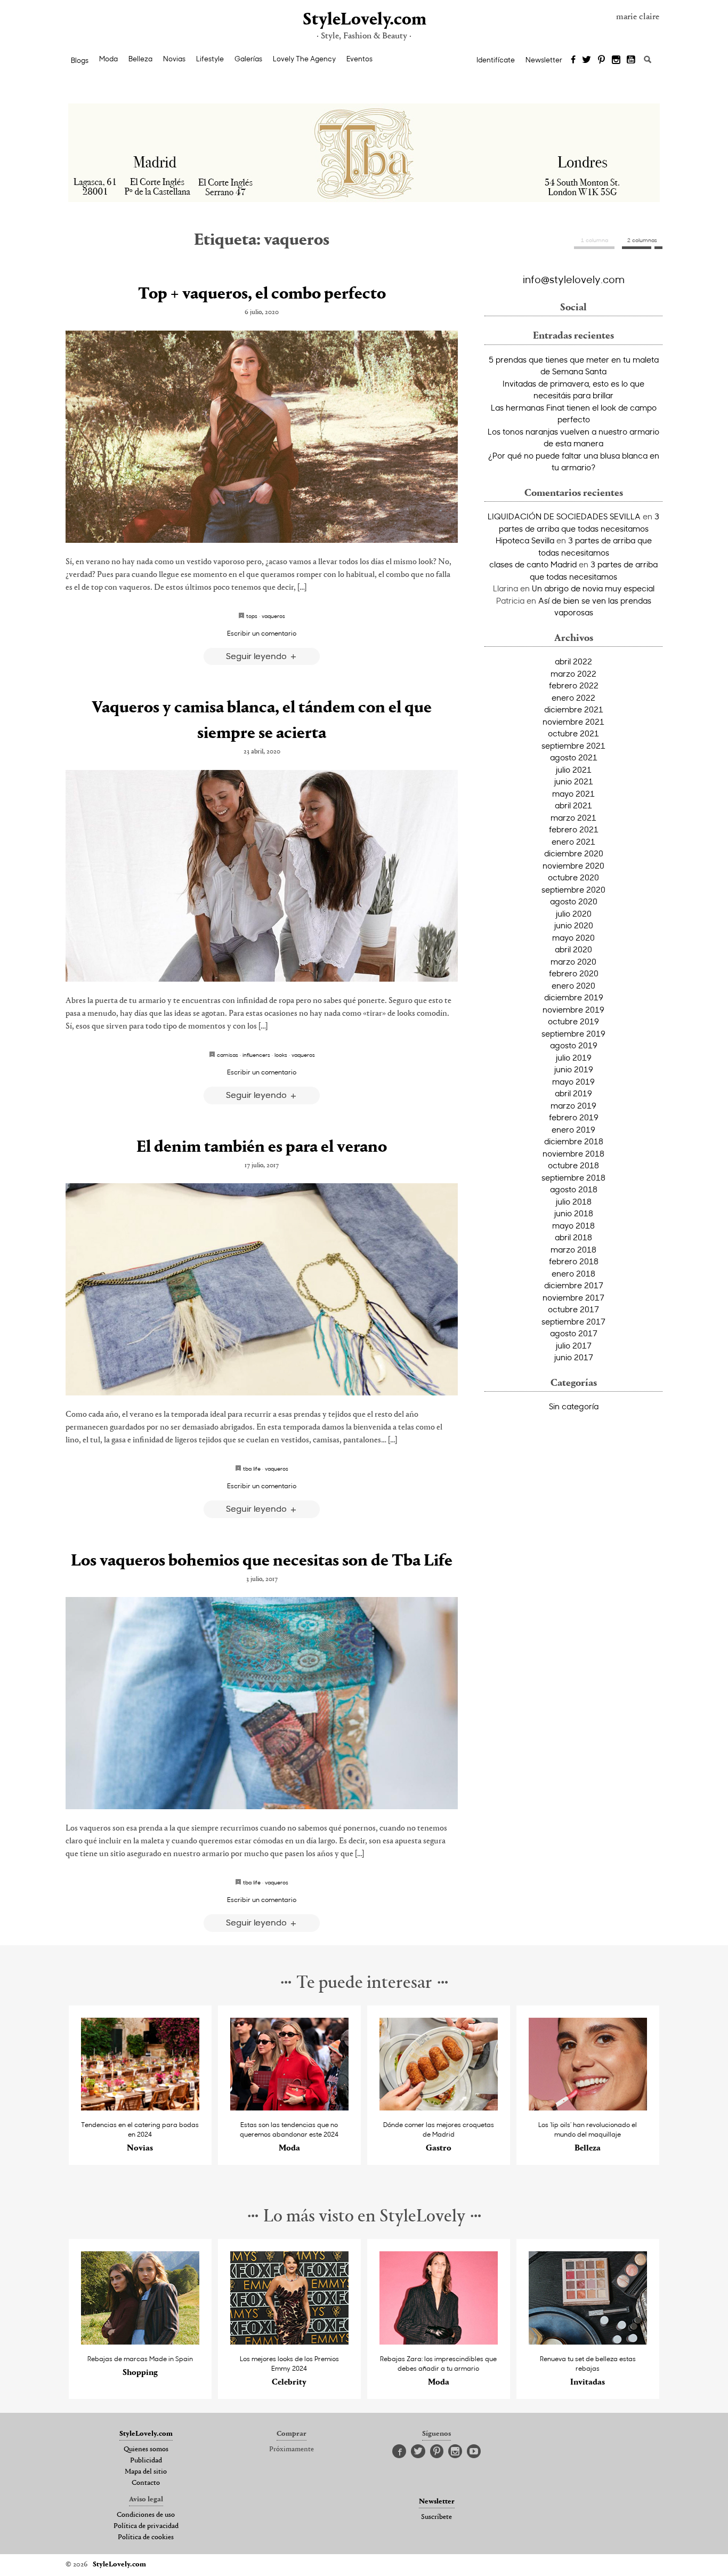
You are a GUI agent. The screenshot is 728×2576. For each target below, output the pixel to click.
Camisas (228, 1055)
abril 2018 (573, 1237)
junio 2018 (574, 1213)
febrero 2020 (574, 973)
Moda (108, 59)
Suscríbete (436, 2517)
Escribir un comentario (262, 633)
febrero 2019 (574, 1117)
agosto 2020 (574, 901)
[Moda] (290, 2108)
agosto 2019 (574, 1045)
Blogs (80, 60)
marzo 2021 (573, 817)
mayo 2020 (573, 937)
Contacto (146, 2483)
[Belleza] (588, 2108)
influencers (256, 1055)
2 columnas (642, 240)
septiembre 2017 (573, 1321)
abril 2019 (573, 1093)
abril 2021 (573, 805)
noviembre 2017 (573, 1297)
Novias (174, 59)
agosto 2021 (574, 757)
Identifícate (496, 60)
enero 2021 (573, 841)
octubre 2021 (573, 733)
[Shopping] (140, 2342)
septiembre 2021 (573, 745)
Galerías (248, 59)
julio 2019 (574, 1057)
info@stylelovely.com (574, 279)
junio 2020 (574, 925)
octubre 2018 (573, 1165)
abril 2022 (573, 661)
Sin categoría (574, 1406)
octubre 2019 (573, 1021)
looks (281, 1055)
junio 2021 (574, 781)
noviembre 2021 (573, 721)
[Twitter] (587, 60)
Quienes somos (146, 2450)
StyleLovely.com (364, 20)
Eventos (359, 59)
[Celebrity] (290, 2342)
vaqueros (273, 616)
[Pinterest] (601, 60)
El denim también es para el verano (262, 1147)
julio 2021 (574, 769)
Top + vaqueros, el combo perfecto (262, 294)
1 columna (594, 240)
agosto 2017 (574, 1333)
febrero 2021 (574, 829)
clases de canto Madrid (533, 564)
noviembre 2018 (573, 1153)
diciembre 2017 (574, 1285)
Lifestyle (210, 59)
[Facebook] (573, 60)
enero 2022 (573, 697)
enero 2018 (573, 1273)
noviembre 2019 (573, 1009)
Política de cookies (146, 2538)
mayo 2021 (573, 793)
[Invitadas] (588, 2342)
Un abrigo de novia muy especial (593, 588)
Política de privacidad (146, 2526)
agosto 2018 (574, 1189)
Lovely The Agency (304, 59)
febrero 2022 (574, 685)
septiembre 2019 (573, 1033)
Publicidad (146, 2461)
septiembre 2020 (573, 889)
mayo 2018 (573, 1225)
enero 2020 (573, 985)
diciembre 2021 (574, 709)
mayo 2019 (573, 1081)
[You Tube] (632, 60)
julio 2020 (574, 913)
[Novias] (140, 2108)
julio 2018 (574, 1201)
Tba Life (252, 1468)
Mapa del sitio (146, 2472)
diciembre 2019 (574, 997)
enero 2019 (573, 1129)
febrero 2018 (574, 1261)
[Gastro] (439, 2108)
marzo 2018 (573, 1249)
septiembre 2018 (573, 1177)
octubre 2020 (573, 877)
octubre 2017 (573, 1309)
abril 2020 (573, 949)
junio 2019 (574, 1069)
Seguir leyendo (257, 656)
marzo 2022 (573, 673)
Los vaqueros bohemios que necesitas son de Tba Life (262, 1561)
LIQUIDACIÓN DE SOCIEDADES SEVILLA (564, 516)
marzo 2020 (573, 961)
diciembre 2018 (574, 1141)
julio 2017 (574, 1345)
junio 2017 (574, 1357)
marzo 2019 (573, 1105)
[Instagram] (616, 60)
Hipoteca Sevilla (525, 540)
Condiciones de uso (146, 2515)
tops (252, 616)
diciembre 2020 (574, 853)
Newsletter (544, 60)
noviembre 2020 (573, 865)
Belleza (140, 59)
